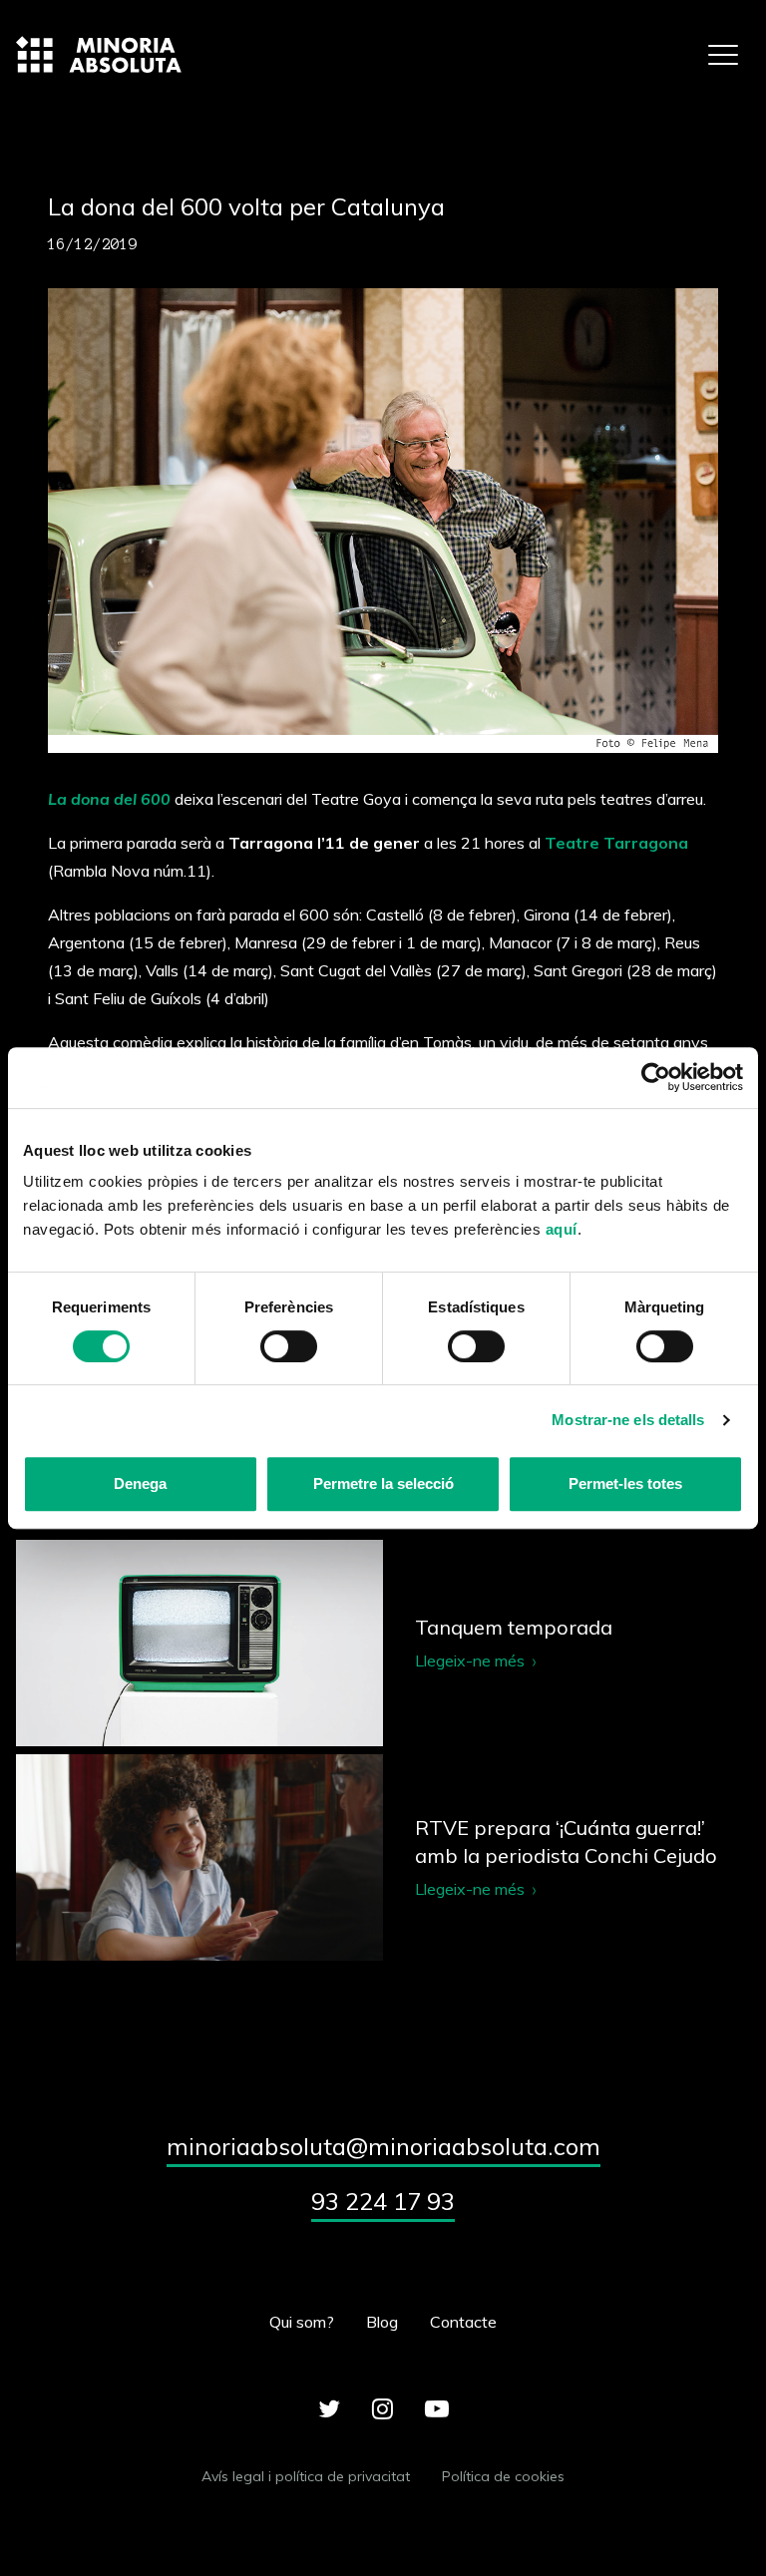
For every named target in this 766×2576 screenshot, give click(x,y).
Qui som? (302, 2322)
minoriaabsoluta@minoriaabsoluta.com (383, 2146)
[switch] (289, 1346)
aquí (562, 1229)
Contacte (463, 2322)
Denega (140, 1483)
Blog (382, 2322)
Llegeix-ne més (383, 1643)
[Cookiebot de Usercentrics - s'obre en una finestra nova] (656, 1078)
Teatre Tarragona (616, 843)
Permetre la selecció (383, 1483)
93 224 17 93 (383, 2201)
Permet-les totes (625, 1483)
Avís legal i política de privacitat (306, 2476)
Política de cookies (503, 2476)
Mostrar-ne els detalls (628, 1420)
